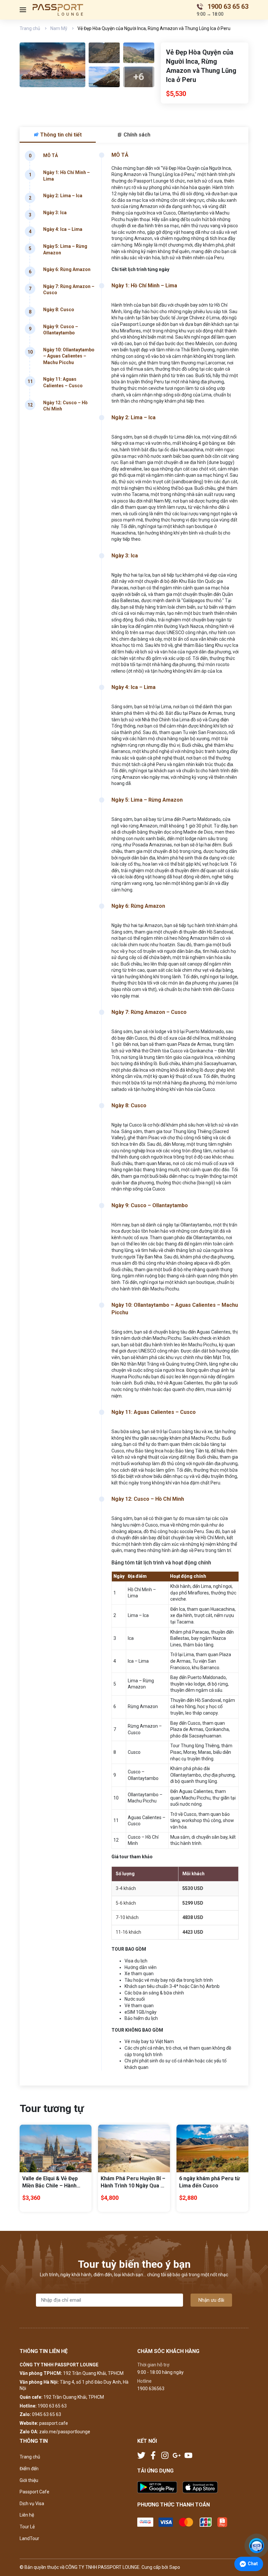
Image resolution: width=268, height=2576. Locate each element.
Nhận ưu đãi (211, 2300)
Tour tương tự (52, 2108)
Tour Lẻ (27, 2527)
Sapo (175, 2567)
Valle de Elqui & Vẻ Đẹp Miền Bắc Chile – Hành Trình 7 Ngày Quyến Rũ (50, 2183)
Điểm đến (29, 2469)
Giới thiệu (29, 2480)
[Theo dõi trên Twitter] (142, 2455)
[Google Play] (160, 2487)
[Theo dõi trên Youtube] (188, 2455)
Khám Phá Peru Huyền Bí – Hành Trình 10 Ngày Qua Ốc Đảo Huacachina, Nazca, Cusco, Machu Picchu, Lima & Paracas (134, 2183)
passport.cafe (54, 2423)
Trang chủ (30, 28)
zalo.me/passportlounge (65, 2432)
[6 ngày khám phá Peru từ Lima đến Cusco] (212, 2148)
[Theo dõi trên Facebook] (154, 2455)
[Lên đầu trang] (257, 2529)
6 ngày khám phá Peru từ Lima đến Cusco (209, 2182)
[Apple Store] (200, 2487)
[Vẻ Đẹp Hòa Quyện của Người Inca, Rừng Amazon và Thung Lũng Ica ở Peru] (52, 65)
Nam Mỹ (59, 28)
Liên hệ (27, 2515)
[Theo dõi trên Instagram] (165, 2455)
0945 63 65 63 (47, 2414)
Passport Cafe (34, 2492)
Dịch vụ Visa (32, 2504)
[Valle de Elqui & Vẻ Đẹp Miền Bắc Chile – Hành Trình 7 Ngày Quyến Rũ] (56, 2148)
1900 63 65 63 (52, 2406)
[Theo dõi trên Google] (177, 2455)
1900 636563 (151, 2389)
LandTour (29, 2538)
